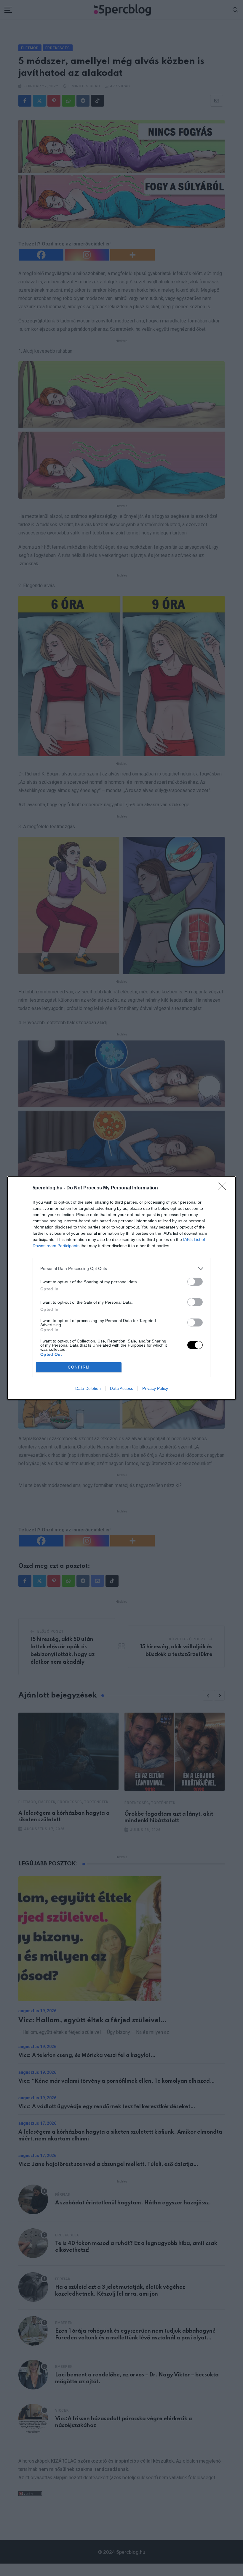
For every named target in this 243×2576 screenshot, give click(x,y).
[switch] (195, 1282)
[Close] (224, 1188)
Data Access (121, 1388)
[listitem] (121, 1269)
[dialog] (121, 1288)
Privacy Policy (155, 1388)
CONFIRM (79, 1367)
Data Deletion (88, 1388)
